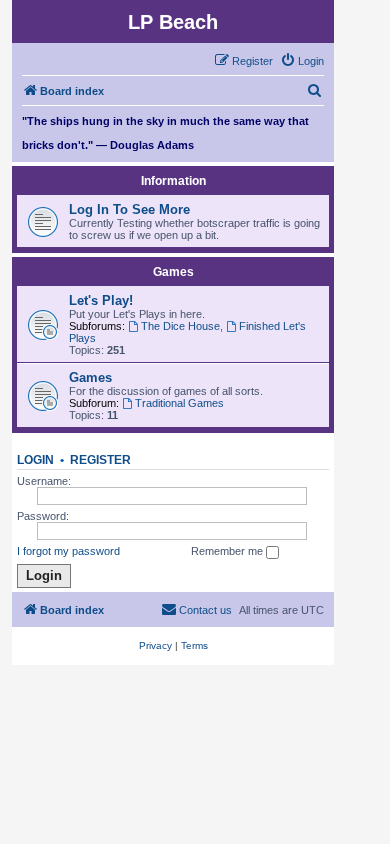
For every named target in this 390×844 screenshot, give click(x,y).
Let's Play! (101, 300)
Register (100, 460)
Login (35, 460)
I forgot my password (68, 551)
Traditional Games (179, 403)
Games (173, 272)
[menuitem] (302, 61)
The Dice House (180, 326)
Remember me (228, 551)
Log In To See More (129, 209)
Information (173, 181)
